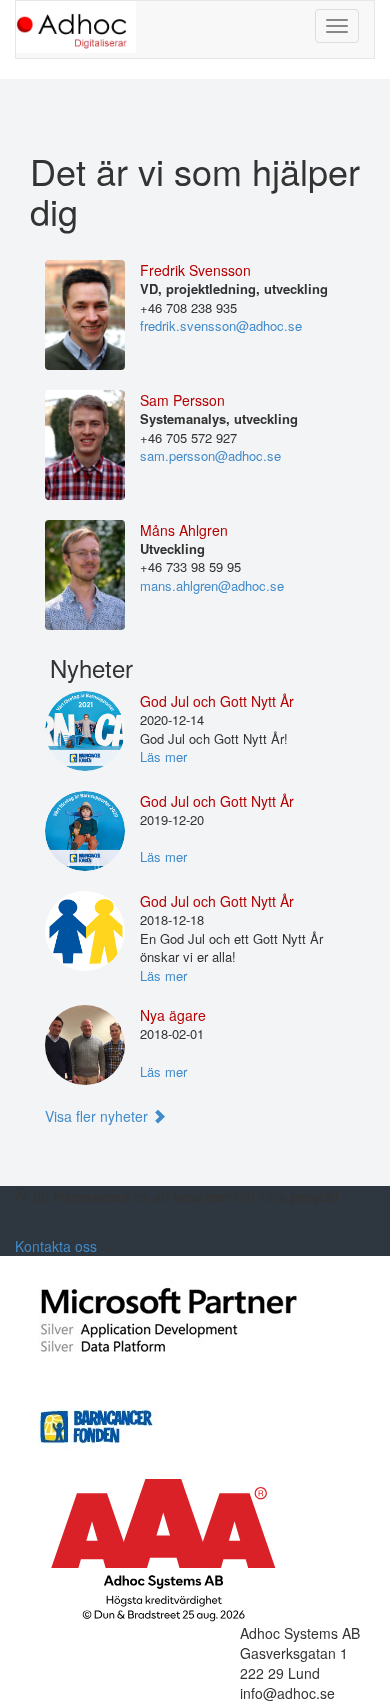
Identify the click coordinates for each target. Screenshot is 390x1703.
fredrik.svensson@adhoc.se (221, 325)
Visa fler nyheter (98, 1116)
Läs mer (163, 756)
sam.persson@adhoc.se (210, 455)
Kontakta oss (56, 1246)
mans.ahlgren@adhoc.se (212, 585)
